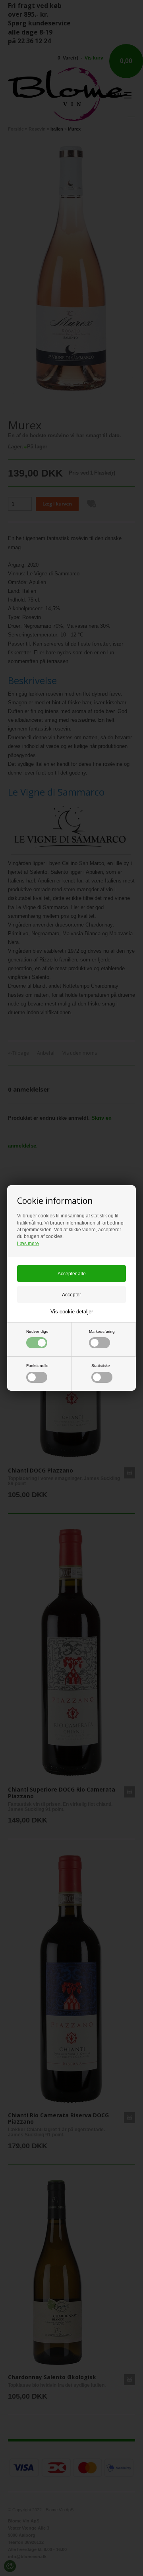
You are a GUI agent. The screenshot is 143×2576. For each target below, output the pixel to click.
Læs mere (28, 1244)
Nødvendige (37, 1331)
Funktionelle (37, 1366)
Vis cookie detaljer (72, 1312)
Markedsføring (102, 1331)
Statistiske (101, 1366)
